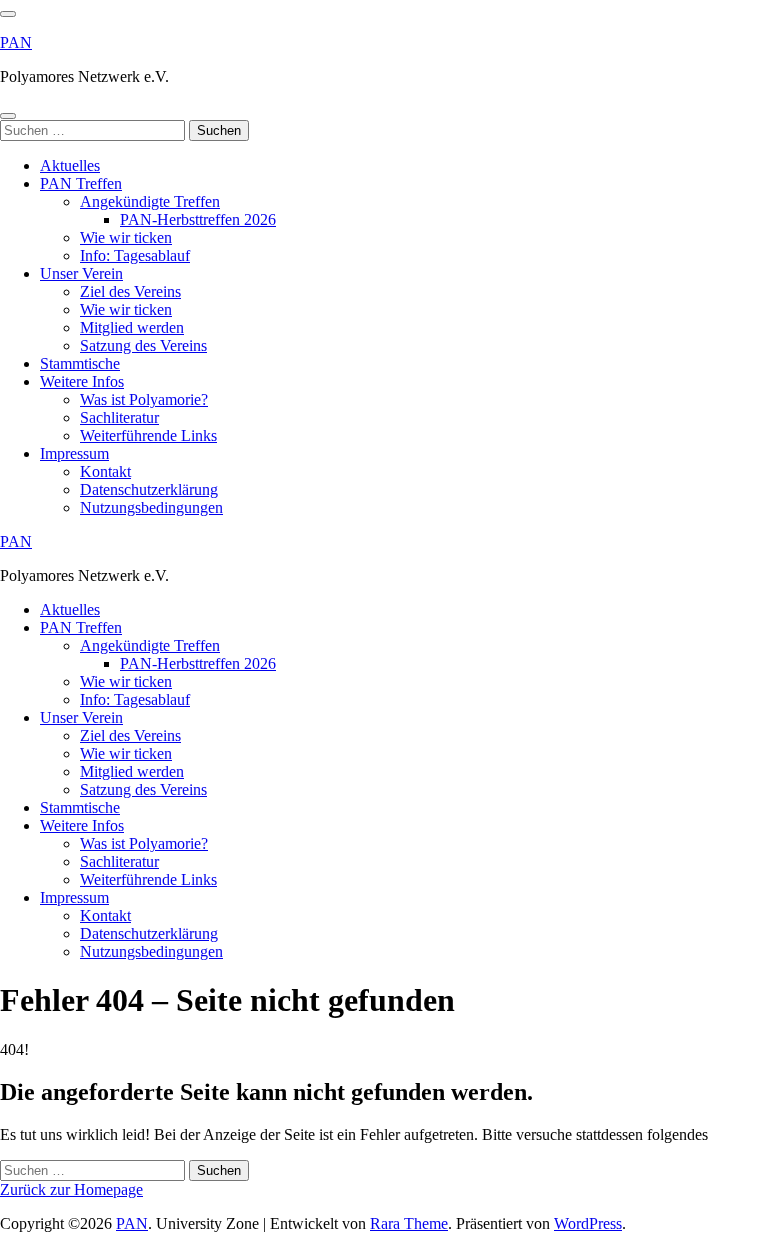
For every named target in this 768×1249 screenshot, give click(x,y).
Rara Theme (409, 1223)
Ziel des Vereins (130, 291)
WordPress (588, 1223)
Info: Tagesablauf (135, 255)
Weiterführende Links (148, 435)
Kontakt (105, 471)
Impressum (74, 453)
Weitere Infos (82, 381)
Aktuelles (70, 165)
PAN (16, 42)
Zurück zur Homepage (71, 1189)
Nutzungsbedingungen (151, 507)
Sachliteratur (119, 417)
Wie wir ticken (126, 237)
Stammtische (80, 363)
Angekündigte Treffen (150, 201)
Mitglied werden (132, 327)
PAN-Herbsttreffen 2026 (198, 219)
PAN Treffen (81, 183)
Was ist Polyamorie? (144, 399)
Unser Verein (81, 273)
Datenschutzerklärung (149, 489)
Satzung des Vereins (143, 345)
